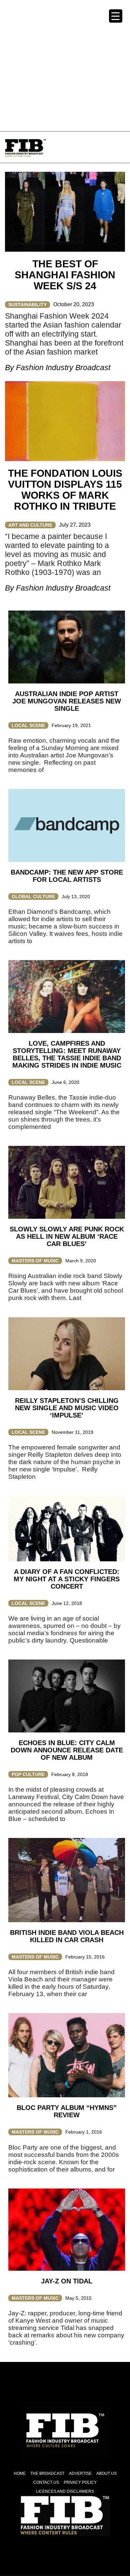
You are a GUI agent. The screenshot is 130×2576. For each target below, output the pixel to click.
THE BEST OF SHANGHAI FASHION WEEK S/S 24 (65, 275)
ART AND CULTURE (30, 525)
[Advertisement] (65, 65)
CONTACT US (46, 2482)
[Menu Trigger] (116, 16)
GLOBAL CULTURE (33, 897)
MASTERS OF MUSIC (35, 1261)
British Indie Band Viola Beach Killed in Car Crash (67, 1936)
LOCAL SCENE (28, 725)
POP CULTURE (28, 1774)
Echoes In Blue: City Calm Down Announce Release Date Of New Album (67, 1750)
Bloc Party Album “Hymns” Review (67, 2111)
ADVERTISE (80, 2473)
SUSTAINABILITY (27, 305)
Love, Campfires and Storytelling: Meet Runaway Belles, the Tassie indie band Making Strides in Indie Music (67, 1054)
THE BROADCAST (47, 2473)
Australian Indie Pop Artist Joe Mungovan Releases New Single (67, 701)
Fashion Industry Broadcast (63, 368)
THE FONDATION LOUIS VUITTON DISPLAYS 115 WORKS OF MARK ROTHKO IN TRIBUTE (65, 490)
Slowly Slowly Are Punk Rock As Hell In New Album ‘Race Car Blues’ (67, 1236)
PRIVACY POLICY (80, 2482)
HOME (20, 2473)
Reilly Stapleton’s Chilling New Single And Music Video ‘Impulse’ (67, 1408)
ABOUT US (106, 2473)
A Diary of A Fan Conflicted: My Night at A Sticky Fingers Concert (67, 1579)
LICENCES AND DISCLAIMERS (65, 2491)
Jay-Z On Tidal (67, 2281)
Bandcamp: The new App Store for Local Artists (67, 876)
